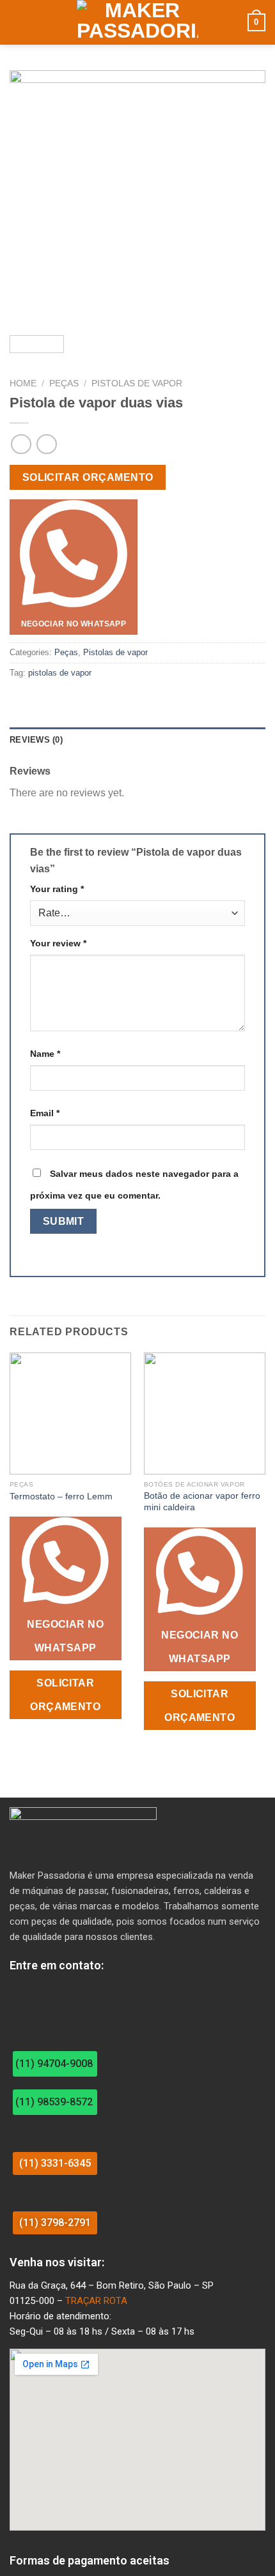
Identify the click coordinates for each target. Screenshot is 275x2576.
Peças (64, 383)
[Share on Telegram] (80, 700)
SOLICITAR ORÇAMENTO (88, 477)
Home (23, 383)
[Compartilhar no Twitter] (49, 700)
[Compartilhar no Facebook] (33, 700)
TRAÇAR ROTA (96, 2301)
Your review (58, 943)
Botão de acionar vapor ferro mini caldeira (202, 1502)
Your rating (57, 889)
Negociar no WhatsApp (74, 624)
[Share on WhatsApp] (17, 700)
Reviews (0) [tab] (36, 740)
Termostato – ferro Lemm (61, 1496)
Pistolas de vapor (137, 383)
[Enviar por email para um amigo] (64, 700)
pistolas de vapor (60, 673)
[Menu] (17, 22)
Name (45, 1054)
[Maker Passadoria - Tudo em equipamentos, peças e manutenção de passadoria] (138, 22)
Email (45, 1113)
